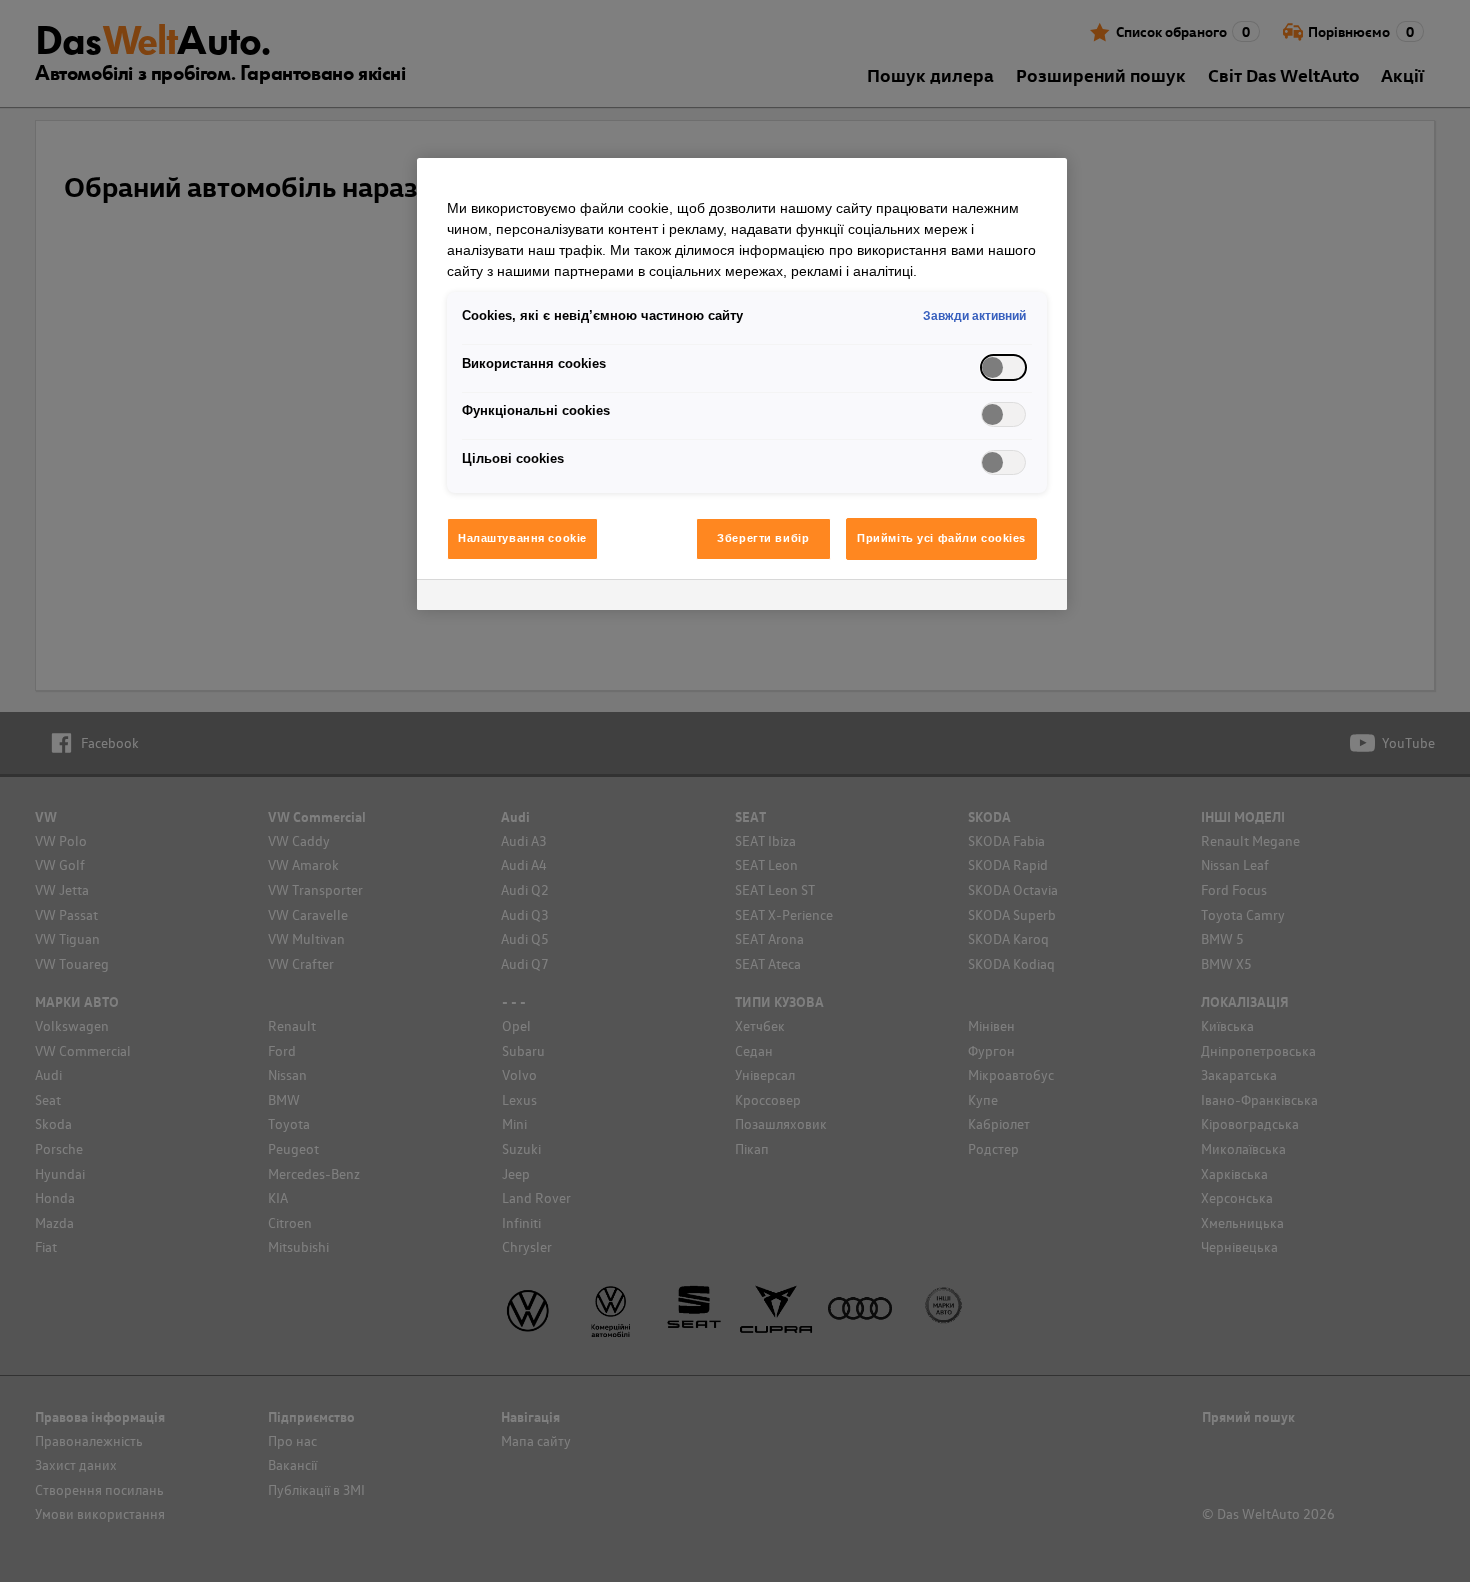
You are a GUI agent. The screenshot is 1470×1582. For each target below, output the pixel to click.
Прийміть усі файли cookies (941, 538)
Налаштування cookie (522, 538)
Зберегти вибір (763, 538)
